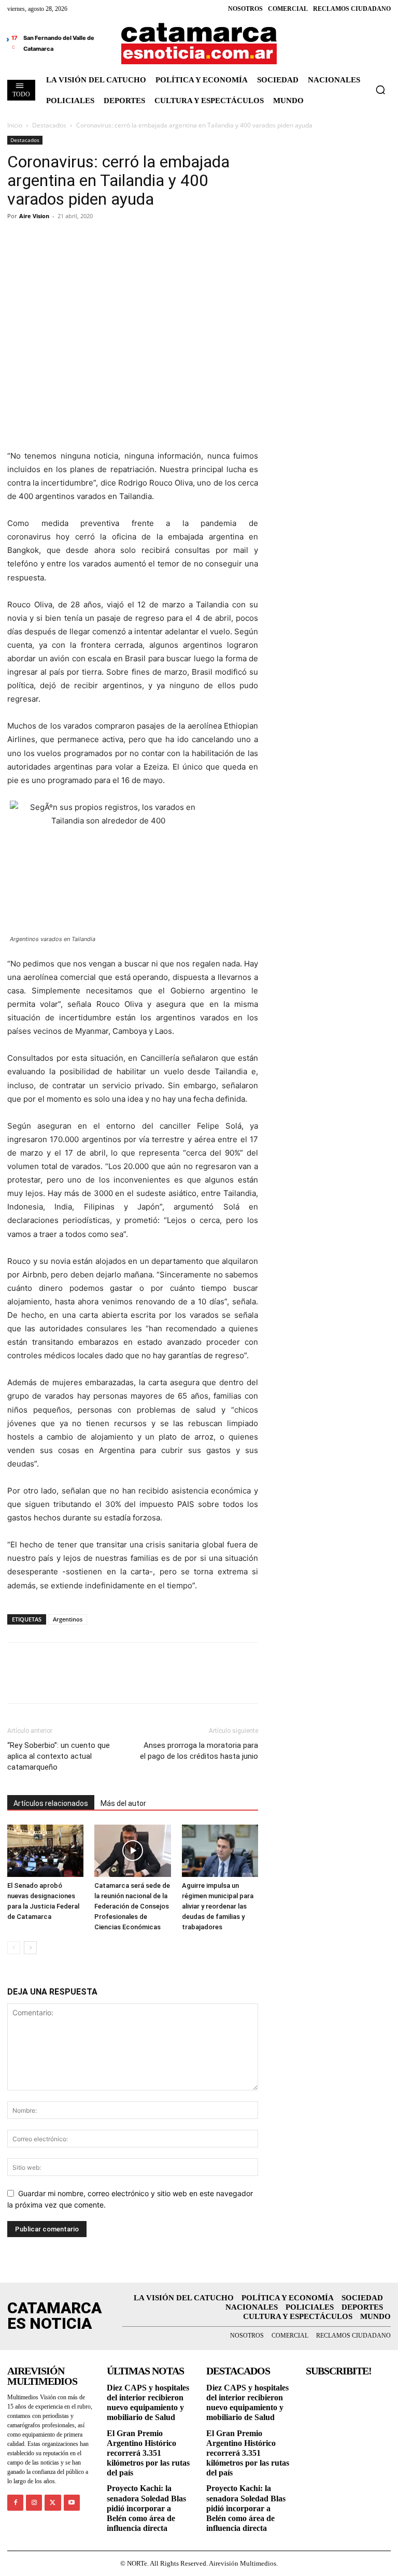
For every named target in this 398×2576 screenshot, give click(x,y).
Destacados (49, 125)
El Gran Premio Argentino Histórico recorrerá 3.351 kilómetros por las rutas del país (148, 2453)
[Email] (113, 239)
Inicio (15, 125)
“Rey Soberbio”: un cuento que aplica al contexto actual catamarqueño (59, 1756)
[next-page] (30, 1948)
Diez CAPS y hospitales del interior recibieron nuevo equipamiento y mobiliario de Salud (148, 2403)
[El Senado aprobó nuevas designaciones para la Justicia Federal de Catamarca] (45, 1851)
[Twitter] (41, 239)
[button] (380, 90)
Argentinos (68, 1619)
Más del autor (123, 1803)
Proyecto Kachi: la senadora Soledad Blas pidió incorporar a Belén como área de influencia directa (146, 2508)
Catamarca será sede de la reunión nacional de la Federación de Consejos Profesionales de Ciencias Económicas (132, 1906)
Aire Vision (34, 216)
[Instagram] (34, 2503)
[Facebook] (18, 239)
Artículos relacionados (51, 1803)
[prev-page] (14, 1948)
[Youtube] (72, 2503)
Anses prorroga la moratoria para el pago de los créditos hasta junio (199, 1751)
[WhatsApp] (89, 239)
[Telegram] (65, 239)
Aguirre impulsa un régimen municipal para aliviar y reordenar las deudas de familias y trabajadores (218, 1906)
